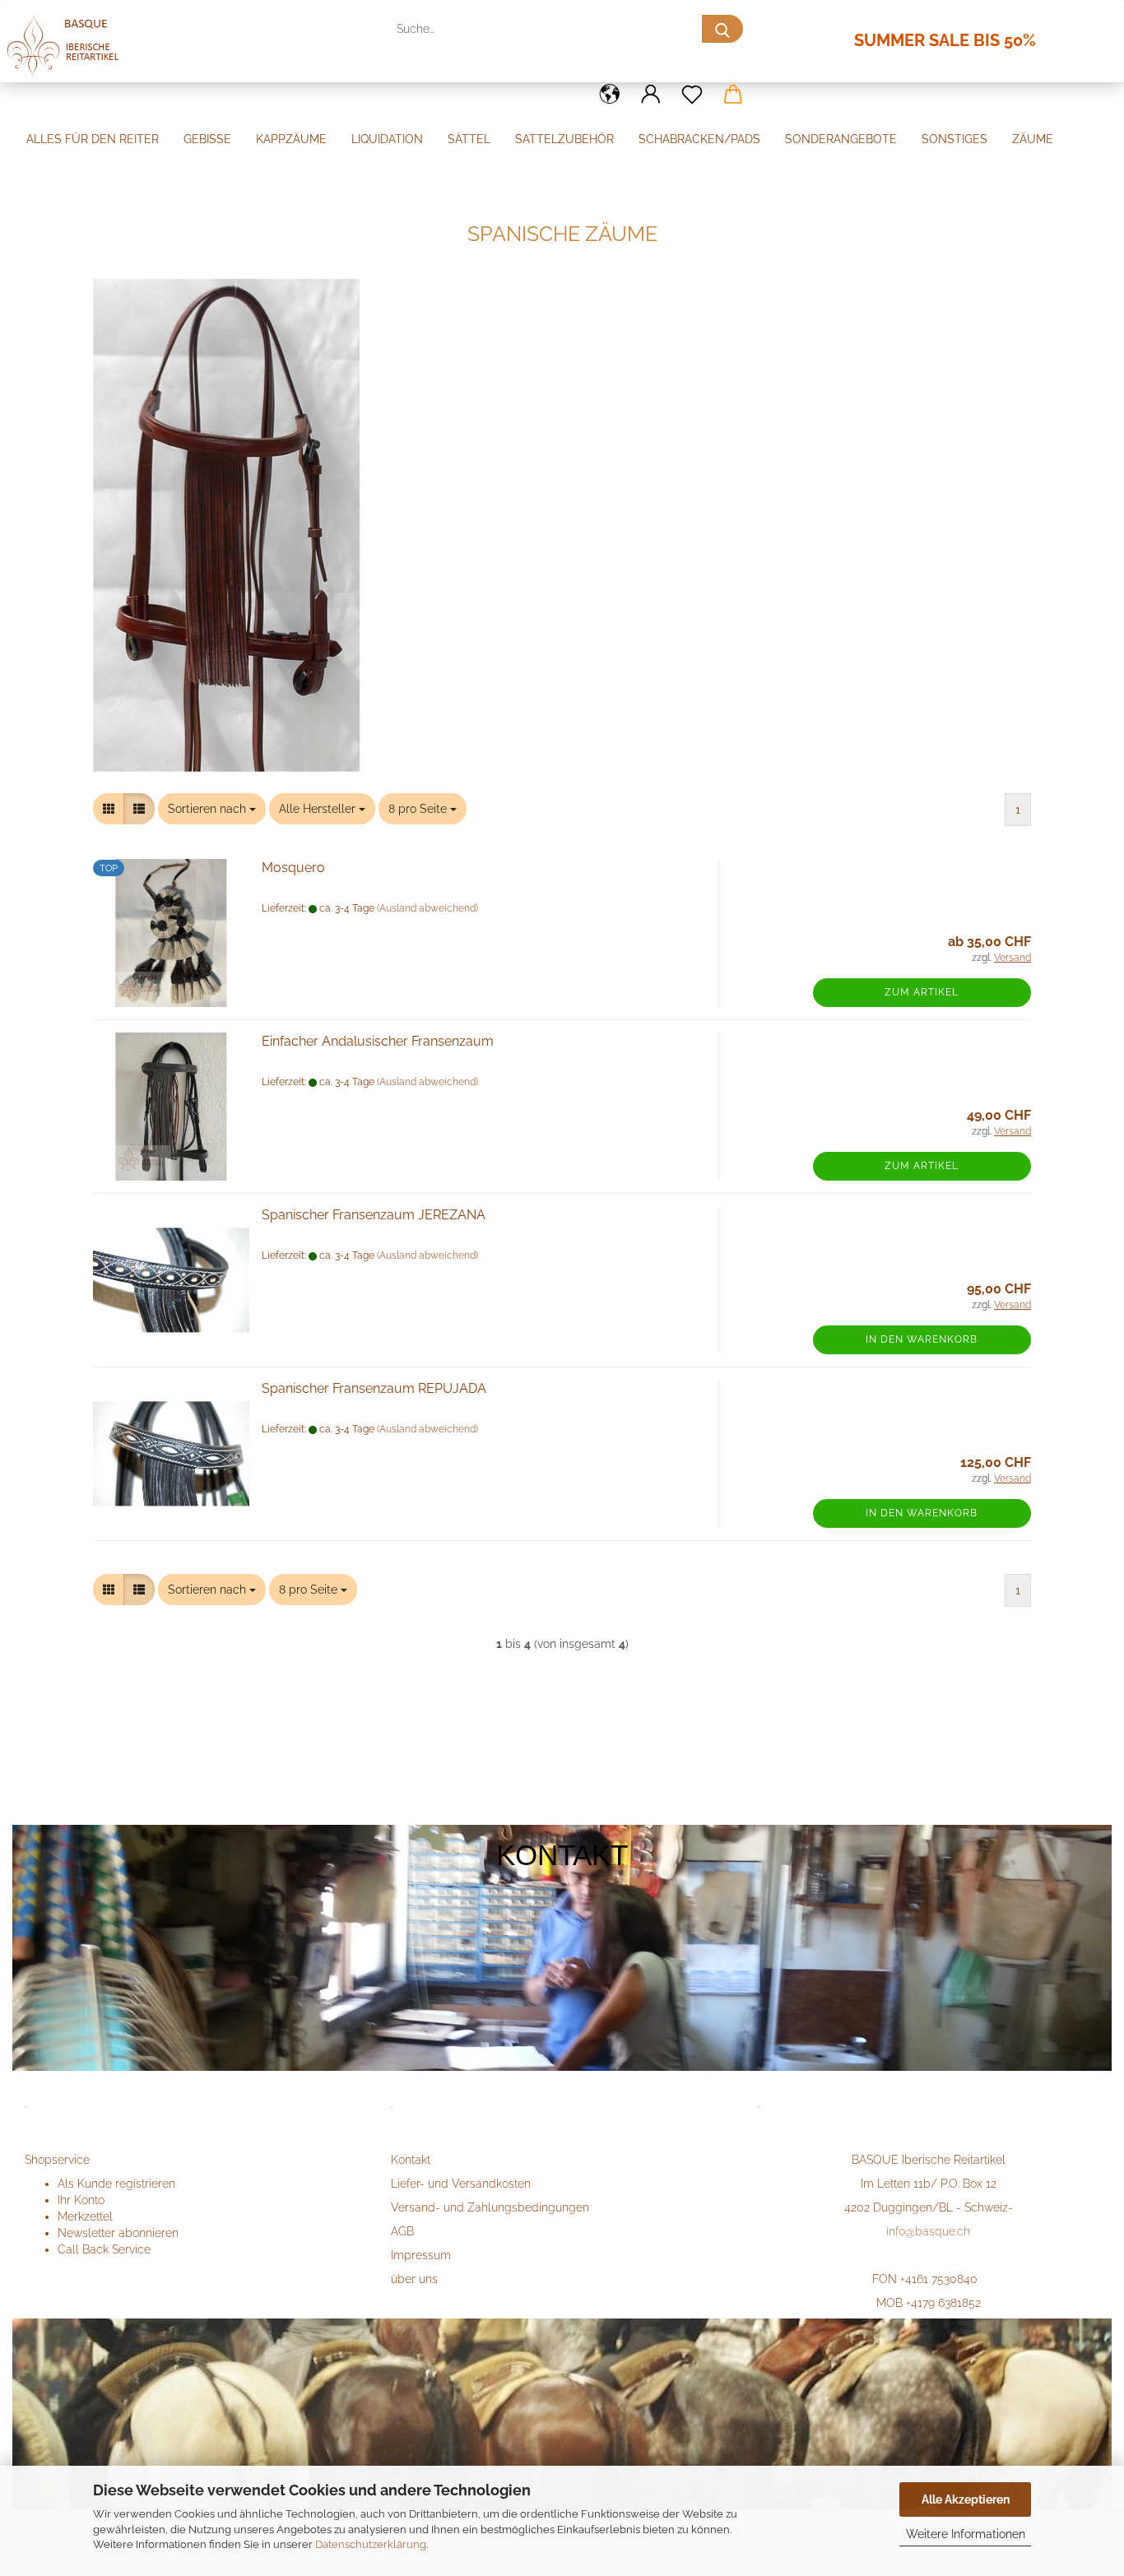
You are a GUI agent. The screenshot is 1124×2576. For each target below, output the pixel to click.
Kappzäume (291, 139)
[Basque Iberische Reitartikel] (77, 53)
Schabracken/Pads (699, 139)
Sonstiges (954, 139)
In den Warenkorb (922, 1339)
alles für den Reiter (93, 139)
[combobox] (212, 809)
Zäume (1033, 139)
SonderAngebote (841, 139)
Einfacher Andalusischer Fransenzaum (378, 1041)
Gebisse (207, 139)
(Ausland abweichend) (427, 908)
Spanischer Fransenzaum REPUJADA (374, 1388)
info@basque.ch (928, 2231)
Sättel (469, 139)
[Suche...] (722, 29)
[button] (610, 95)
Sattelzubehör (564, 139)
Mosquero (293, 868)
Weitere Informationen (966, 2534)
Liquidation (387, 139)
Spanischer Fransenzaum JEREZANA (374, 1215)
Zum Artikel (922, 992)
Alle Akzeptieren (966, 2499)
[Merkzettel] (692, 95)
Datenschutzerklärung (371, 2544)
